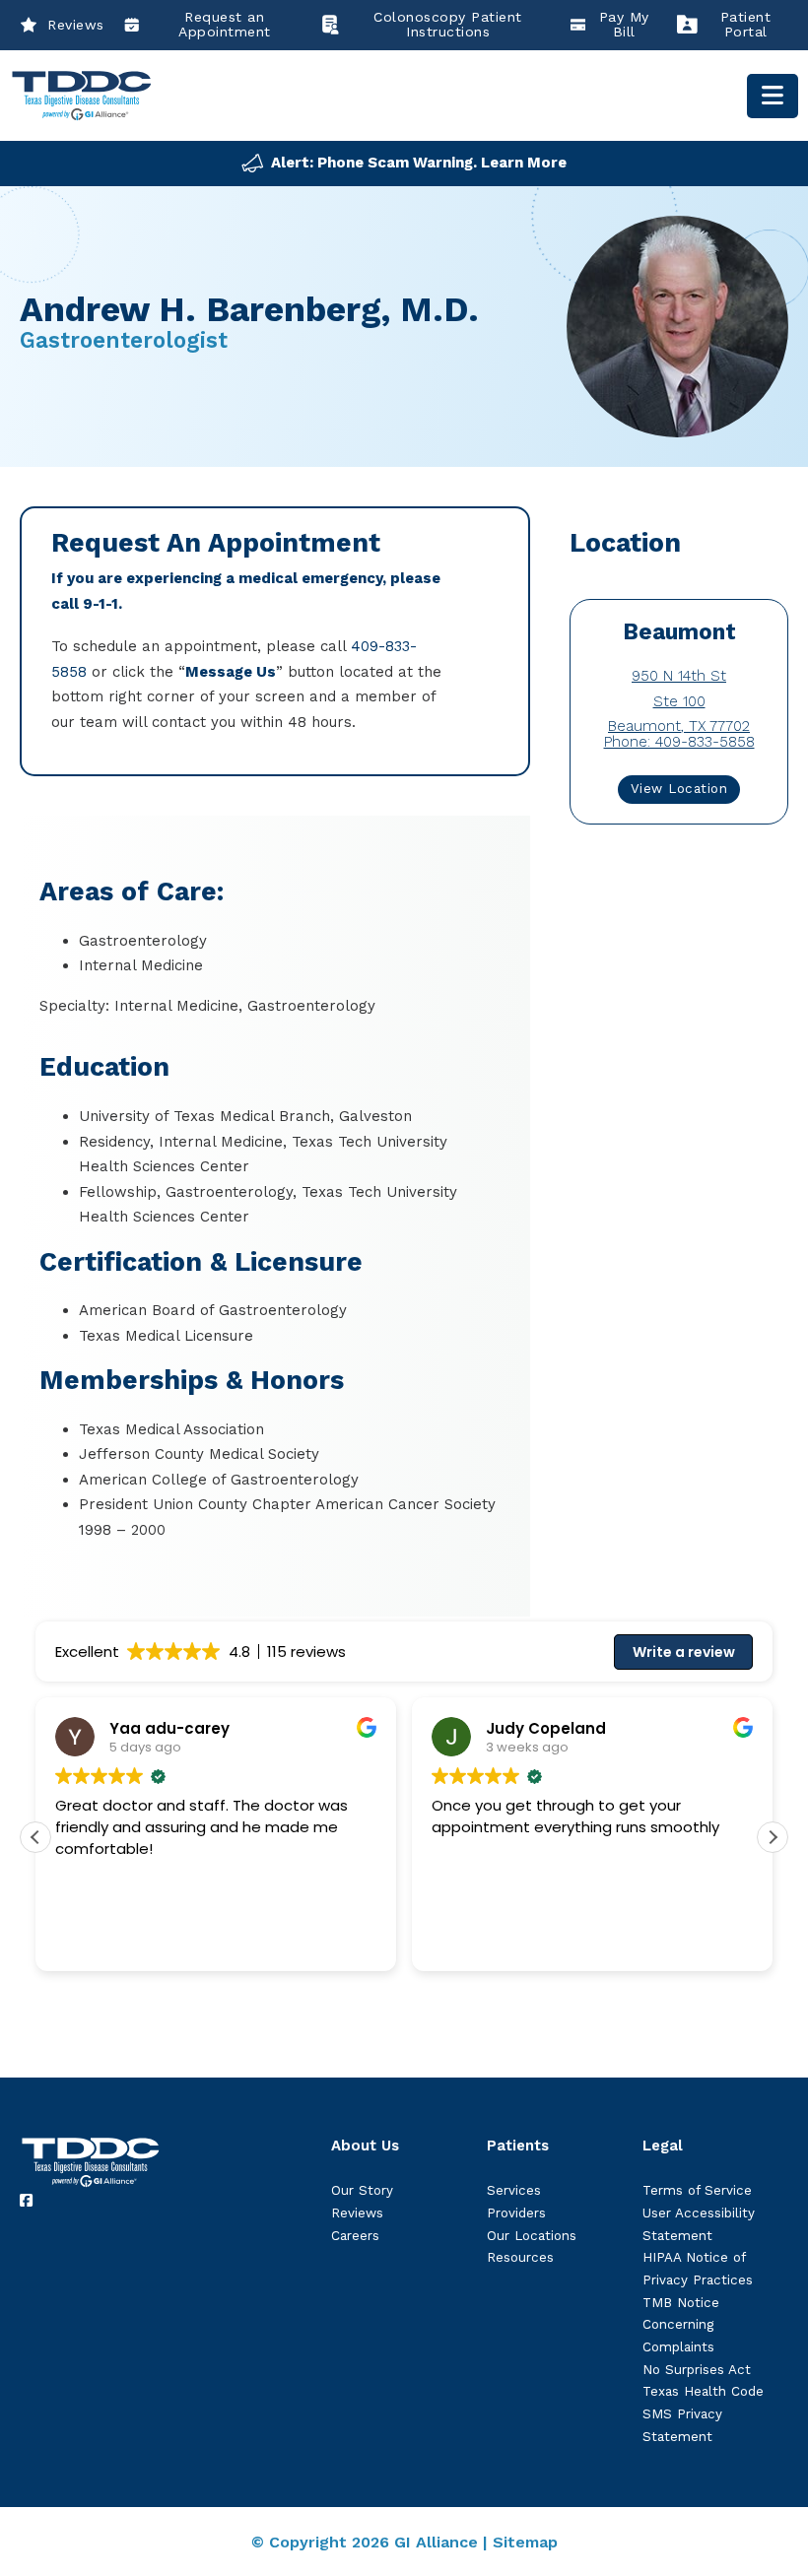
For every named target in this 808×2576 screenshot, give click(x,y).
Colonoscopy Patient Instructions (448, 25)
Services (514, 2190)
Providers (516, 2213)
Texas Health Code (703, 2391)
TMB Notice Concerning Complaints (681, 2325)
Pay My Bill (624, 25)
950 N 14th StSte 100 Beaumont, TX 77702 (679, 701)
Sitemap (525, 2542)
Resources (520, 2257)
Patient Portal (746, 25)
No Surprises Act (697, 2370)
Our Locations (532, 2236)
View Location (679, 789)
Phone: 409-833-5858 (679, 742)
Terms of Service (697, 2190)
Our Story (362, 2190)
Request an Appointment (225, 25)
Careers (355, 2236)
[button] (773, 1837)
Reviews (76, 25)
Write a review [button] (684, 1652)
